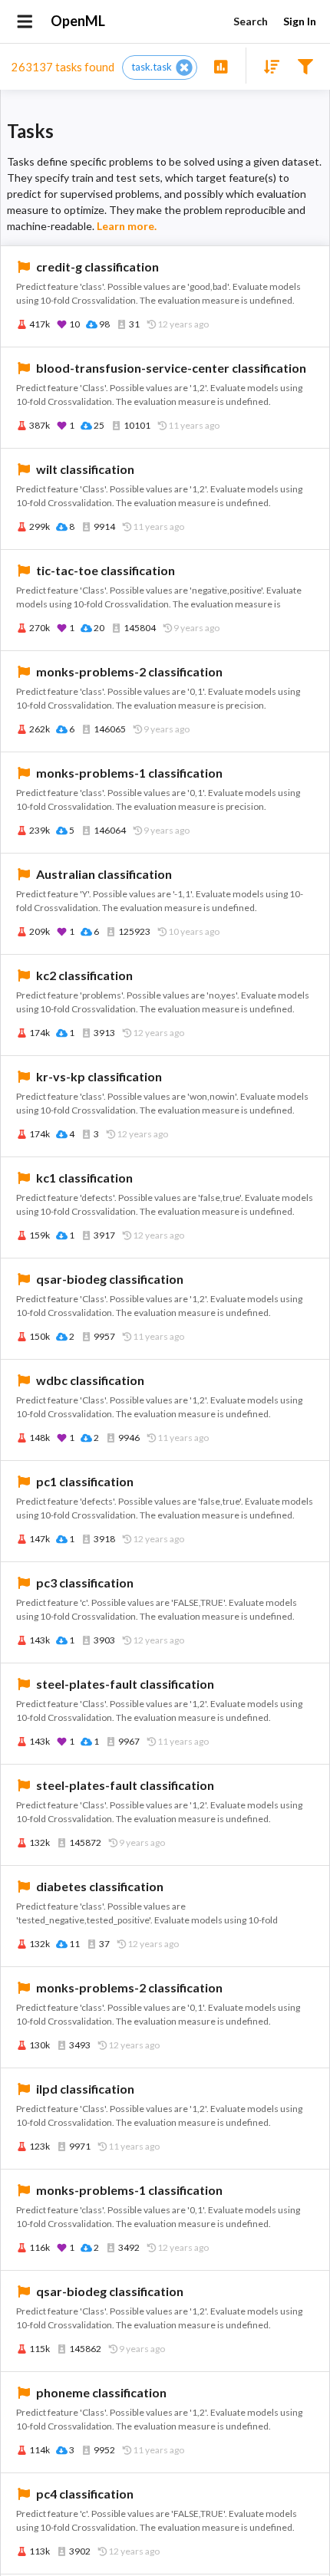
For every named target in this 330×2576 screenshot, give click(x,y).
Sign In (300, 21)
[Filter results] (305, 66)
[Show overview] (221, 66)
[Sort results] (267, 66)
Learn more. (127, 226)
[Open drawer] (25, 21)
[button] (160, 67)
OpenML (78, 21)
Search (251, 21)
